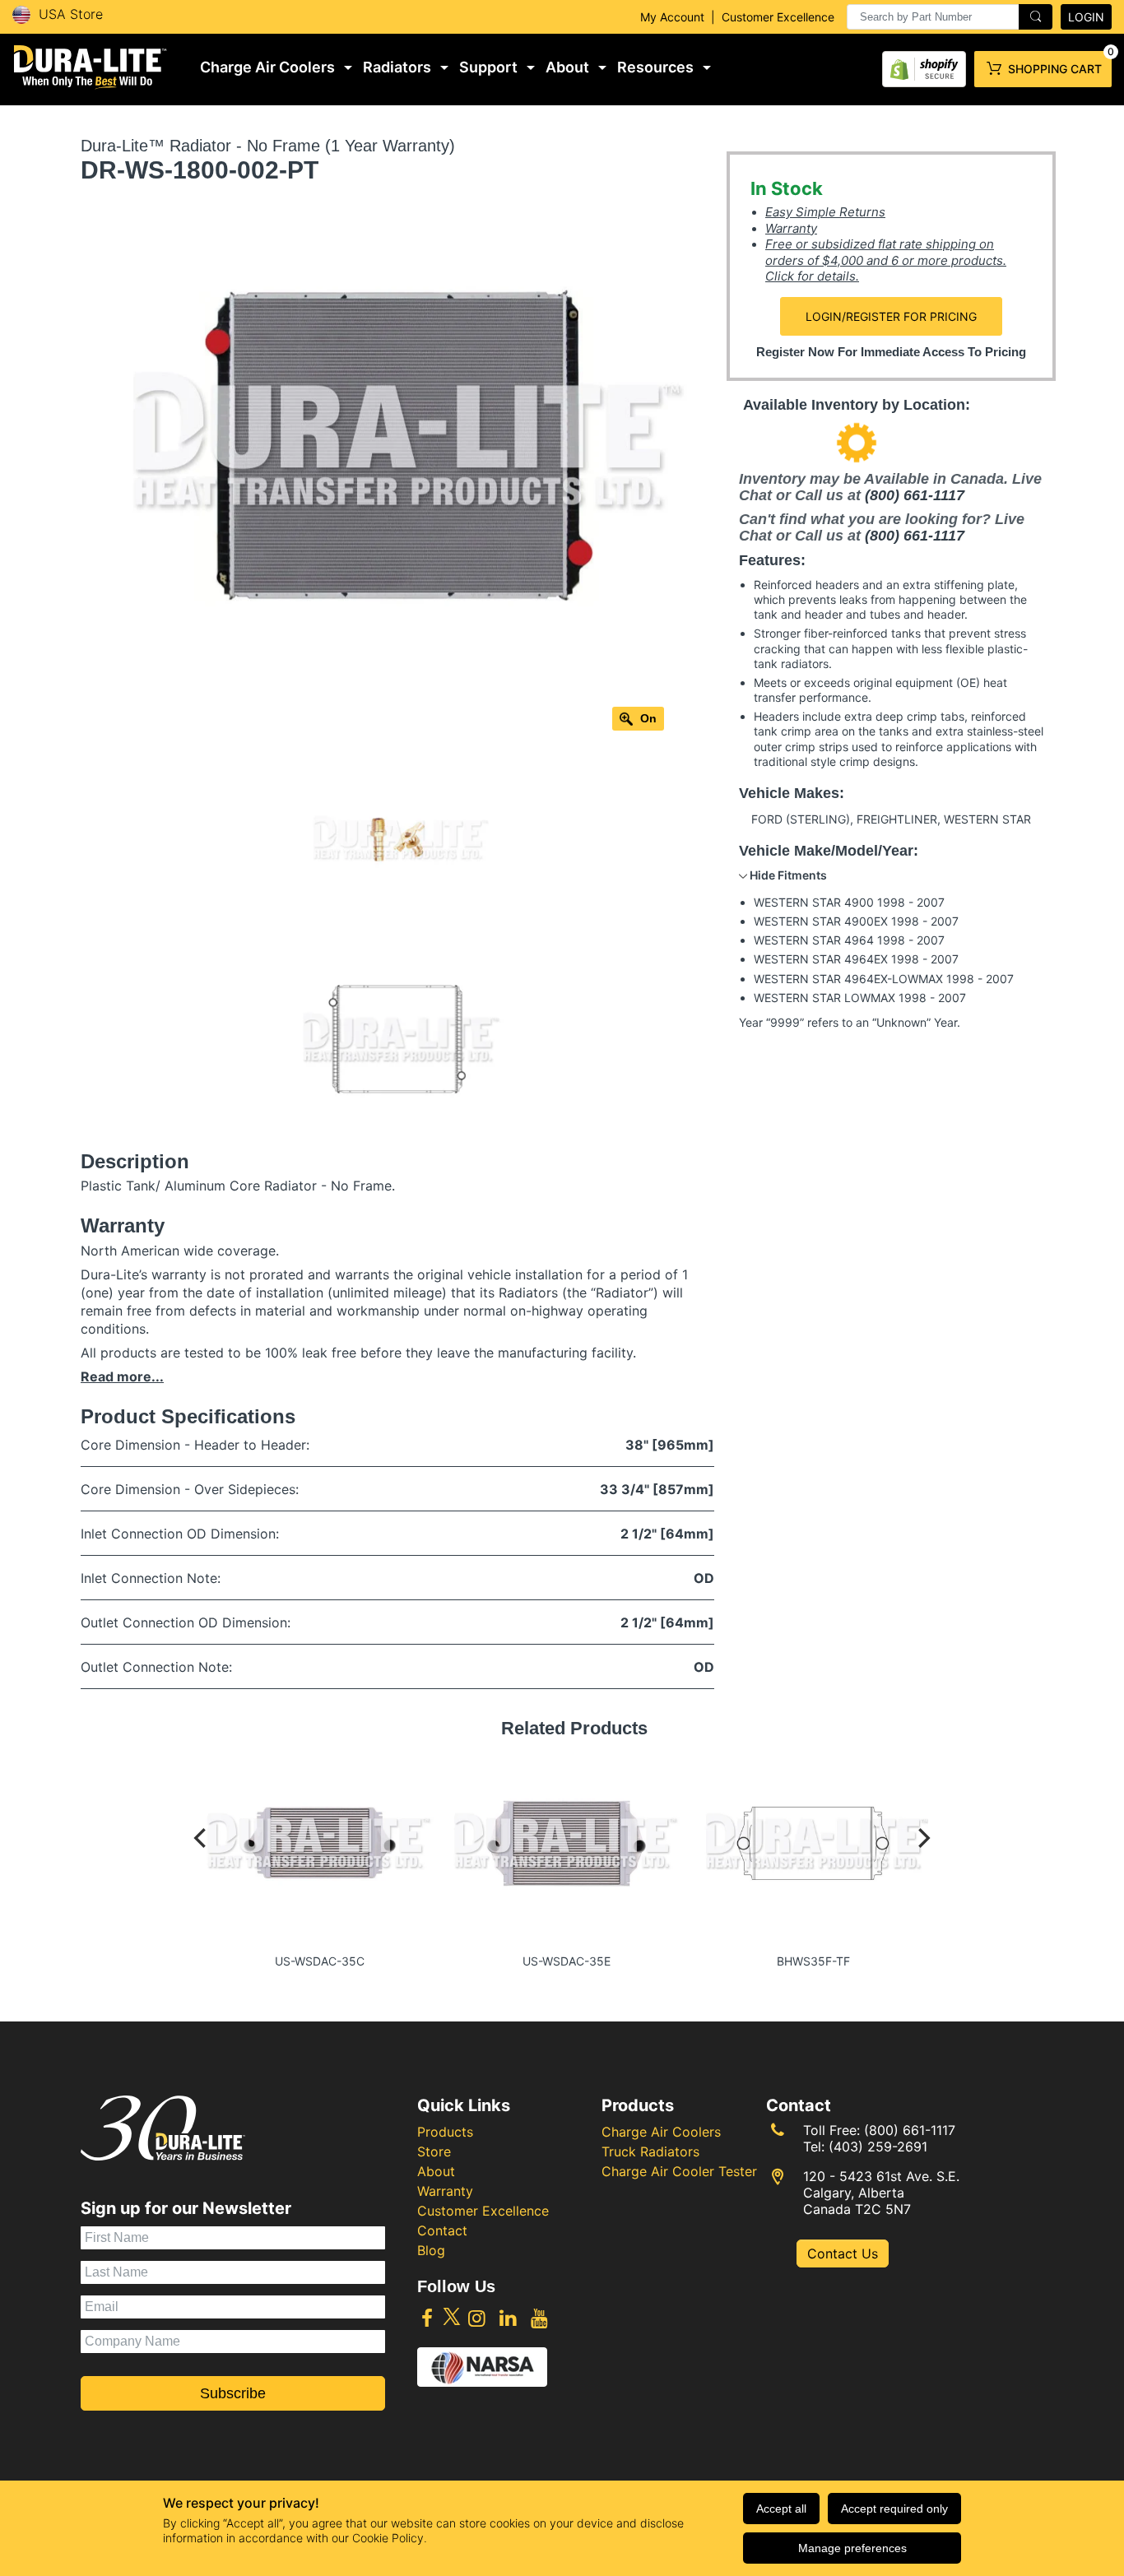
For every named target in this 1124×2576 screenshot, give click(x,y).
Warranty (791, 228)
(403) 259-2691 (878, 2147)
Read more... (122, 1376)
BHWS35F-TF (813, 1961)
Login (1086, 17)
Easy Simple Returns (825, 212)
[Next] (922, 1854)
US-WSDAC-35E (567, 1961)
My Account (672, 17)
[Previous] (202, 1854)
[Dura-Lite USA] (91, 67)
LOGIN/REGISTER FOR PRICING (891, 316)
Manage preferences (852, 2548)
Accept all (781, 2509)
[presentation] (950, 17)
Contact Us (843, 2253)
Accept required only (894, 2509)
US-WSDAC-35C (320, 1961)
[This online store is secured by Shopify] (924, 65)
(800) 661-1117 (915, 495)
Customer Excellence (778, 17)
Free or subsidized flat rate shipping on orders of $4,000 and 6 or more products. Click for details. (886, 260)
